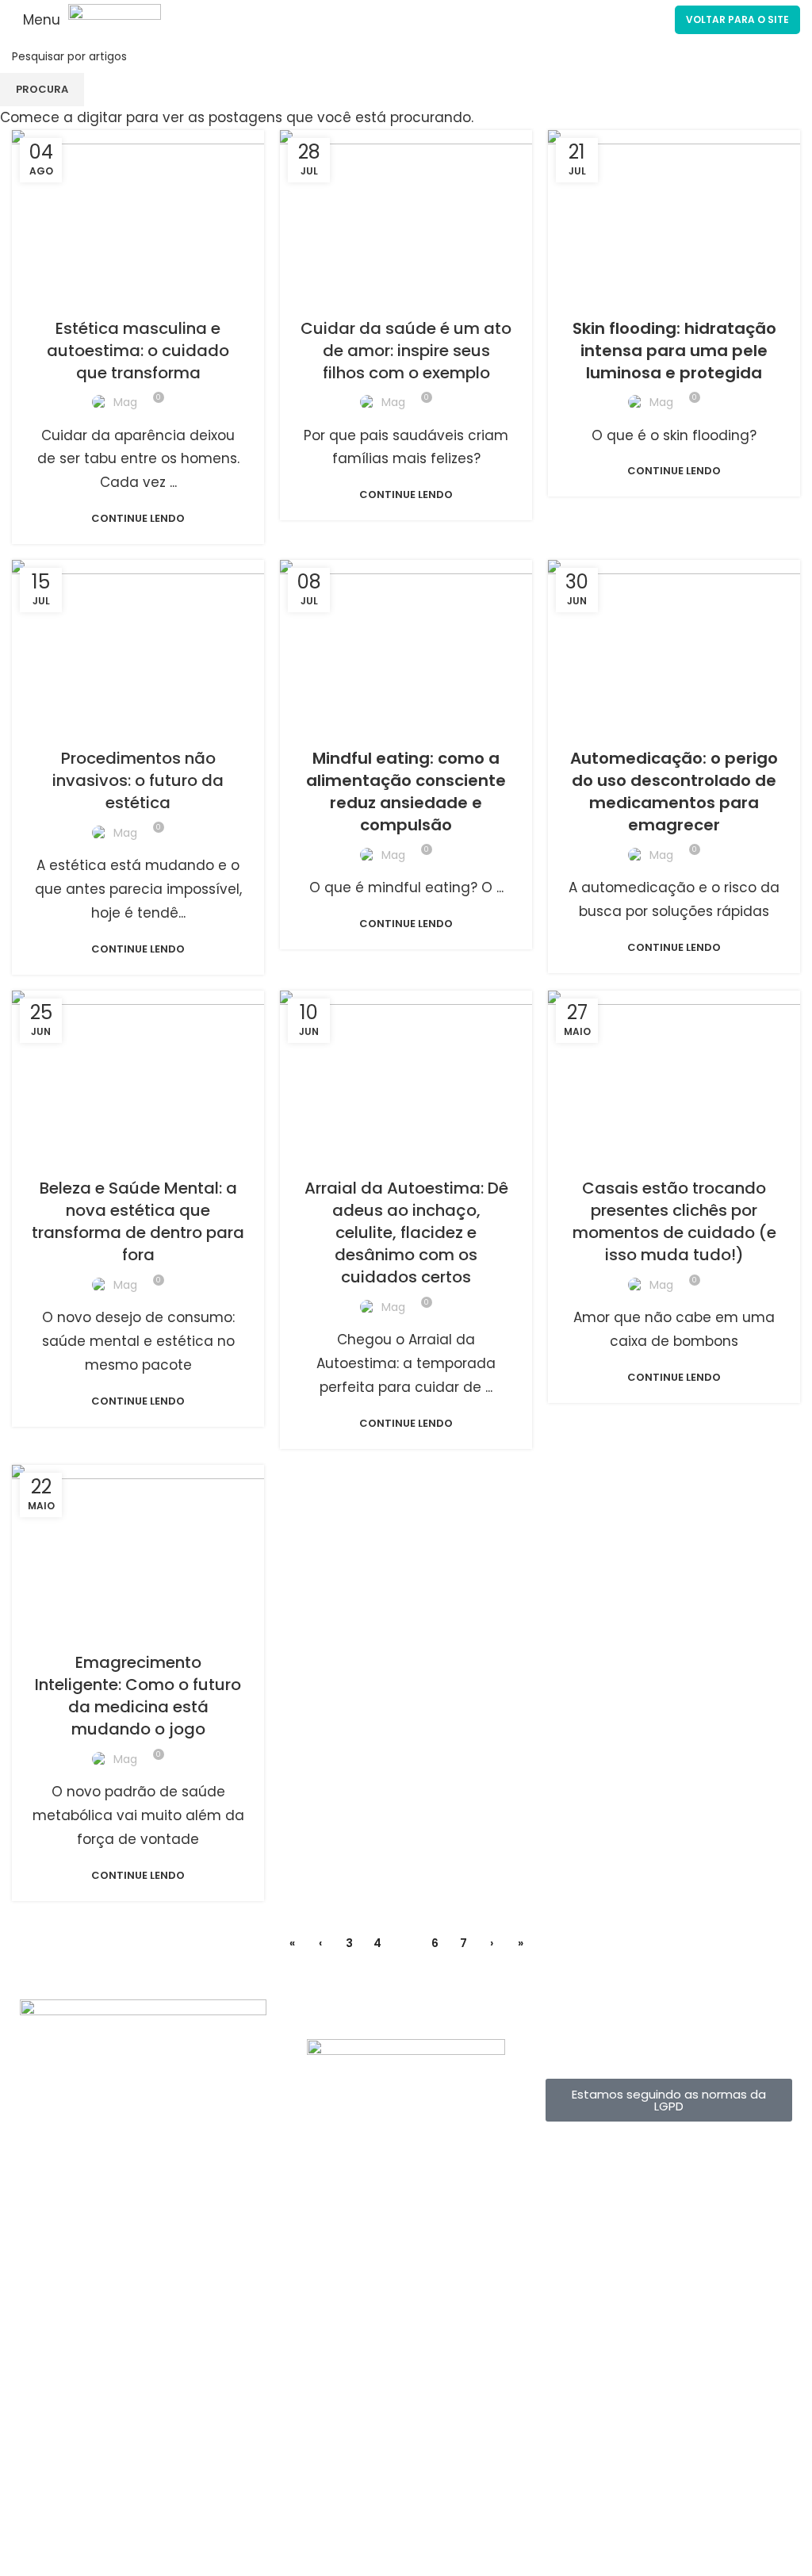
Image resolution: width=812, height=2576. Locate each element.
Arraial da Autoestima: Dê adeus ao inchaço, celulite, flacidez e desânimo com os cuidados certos (406, 1232)
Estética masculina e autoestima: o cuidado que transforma (138, 351)
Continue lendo (138, 518)
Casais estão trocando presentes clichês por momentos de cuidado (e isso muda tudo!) (674, 1221)
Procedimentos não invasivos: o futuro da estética (138, 780)
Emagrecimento (82, 297)
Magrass (212, 297)
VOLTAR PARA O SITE (737, 19)
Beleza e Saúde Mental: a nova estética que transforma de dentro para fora (138, 1221)
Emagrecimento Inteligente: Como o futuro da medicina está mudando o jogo (138, 1696)
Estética (156, 297)
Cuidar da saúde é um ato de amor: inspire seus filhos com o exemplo (406, 351)
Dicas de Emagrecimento (405, 1157)
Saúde (482, 297)
